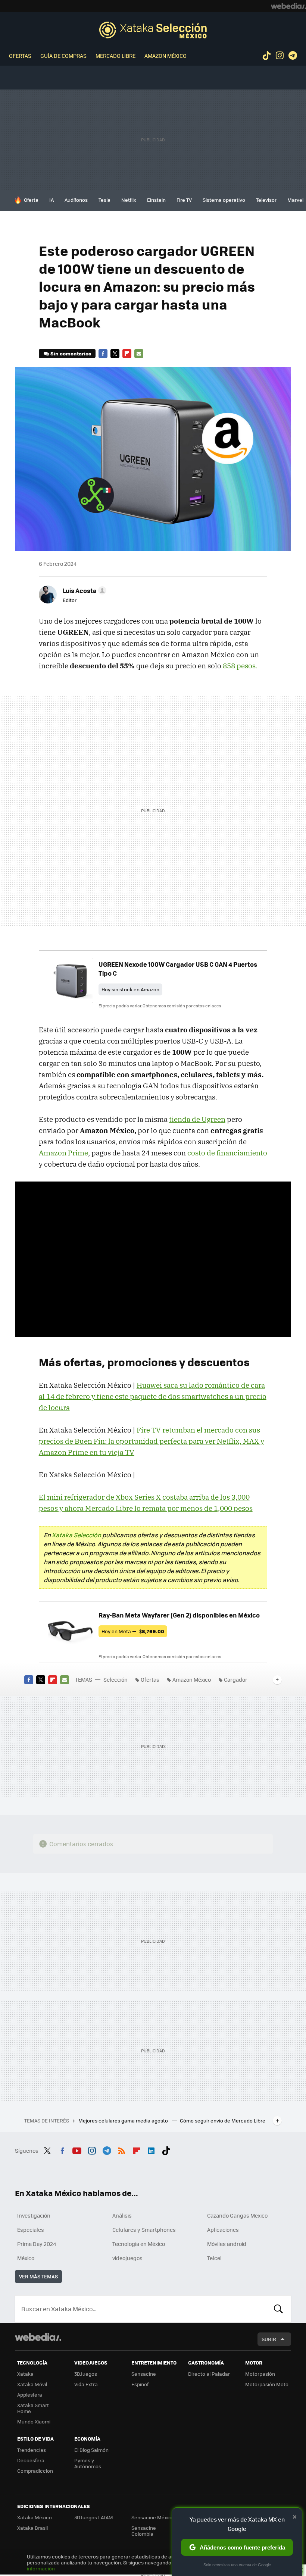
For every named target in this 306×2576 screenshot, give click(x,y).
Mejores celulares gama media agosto (124, 2120)
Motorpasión (260, 2374)
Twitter (115, 354)
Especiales (31, 2230)
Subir (269, 2339)
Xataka (25, 2374)
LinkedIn (151, 2150)
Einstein (156, 200)
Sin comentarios (71, 353)
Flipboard (127, 354)
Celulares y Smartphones (144, 2230)
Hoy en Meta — (133, 1631)
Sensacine (144, 2374)
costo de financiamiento (227, 1153)
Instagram (280, 56)
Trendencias (32, 2450)
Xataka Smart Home (33, 2408)
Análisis (122, 2215)
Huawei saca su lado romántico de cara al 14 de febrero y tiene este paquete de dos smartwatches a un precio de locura (153, 1396)
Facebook (103, 354)
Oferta (31, 200)
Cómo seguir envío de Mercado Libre (223, 2120)
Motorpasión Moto (267, 2384)
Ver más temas (38, 2276)
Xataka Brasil (32, 2528)
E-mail (139, 354)
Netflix (129, 200)
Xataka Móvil (32, 2384)
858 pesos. (240, 666)
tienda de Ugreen (197, 1119)
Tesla (104, 200)
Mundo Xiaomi (34, 2421)
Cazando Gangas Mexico (237, 2215)
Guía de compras (63, 56)
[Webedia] (288, 6)
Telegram (293, 56)
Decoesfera (31, 2460)
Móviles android (227, 2244)
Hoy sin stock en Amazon (130, 989)
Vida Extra (86, 2384)
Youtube (77, 2150)
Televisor (266, 200)
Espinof (140, 2384)
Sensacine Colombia (144, 2531)
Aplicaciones (223, 2230)
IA (51, 200)
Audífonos (76, 200)
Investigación (34, 2215)
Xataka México (35, 2517)
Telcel (214, 2258)
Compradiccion (35, 2471)
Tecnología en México (139, 2244)
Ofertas (20, 56)
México (26, 2258)
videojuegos (127, 2258)
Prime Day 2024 (37, 2244)
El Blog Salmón (91, 2450)
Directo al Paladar (209, 2374)
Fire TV (184, 200)
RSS (122, 2150)
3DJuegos (86, 2374)
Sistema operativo (224, 200)
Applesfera (30, 2395)
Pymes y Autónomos (88, 2463)
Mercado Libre (115, 56)
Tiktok (266, 56)
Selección (153, 30)
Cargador (236, 1679)
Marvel (295, 200)
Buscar (278, 2309)
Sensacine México (153, 2517)
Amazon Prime (63, 1153)
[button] (83, 590)
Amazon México (166, 56)
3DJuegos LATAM (94, 2517)
